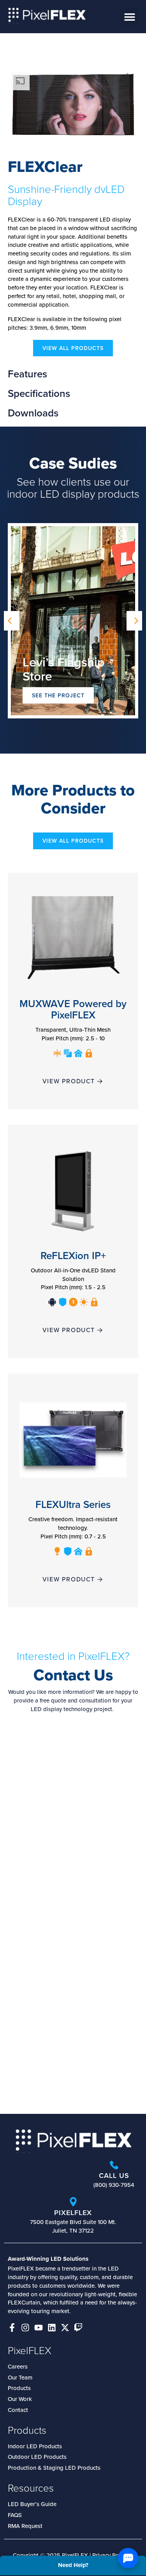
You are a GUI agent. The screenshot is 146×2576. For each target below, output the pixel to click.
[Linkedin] (52, 2328)
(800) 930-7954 (114, 2185)
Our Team (20, 2377)
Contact (18, 2410)
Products (19, 2388)
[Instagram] (25, 2328)
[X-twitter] (65, 2328)
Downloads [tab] (33, 413)
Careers (18, 2366)
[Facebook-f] (12, 2328)
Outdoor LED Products (37, 2457)
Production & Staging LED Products (54, 2468)
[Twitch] (78, 2328)
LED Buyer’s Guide (32, 2504)
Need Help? (73, 2565)
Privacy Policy (110, 2555)
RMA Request (25, 2526)
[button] (129, 17)
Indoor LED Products (35, 2446)
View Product (69, 1081)
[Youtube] (39, 2328)
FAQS (15, 2515)
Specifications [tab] (40, 393)
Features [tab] (27, 374)
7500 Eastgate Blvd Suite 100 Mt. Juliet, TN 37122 (73, 2226)
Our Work (20, 2399)
